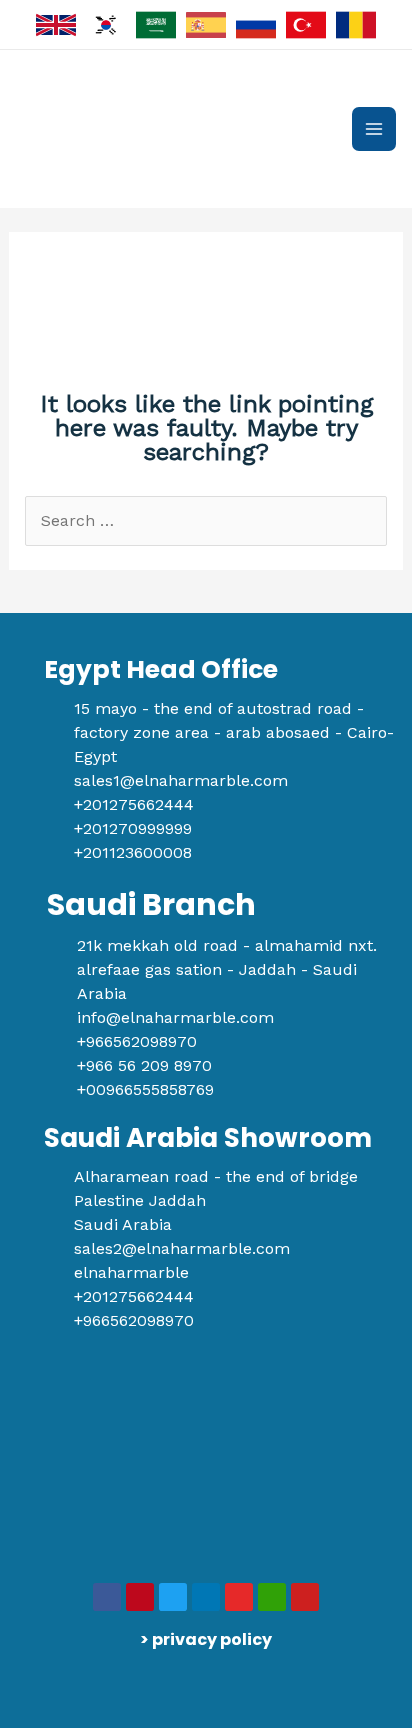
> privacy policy (206, 1639)
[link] (56, 25)
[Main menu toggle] (374, 129)
